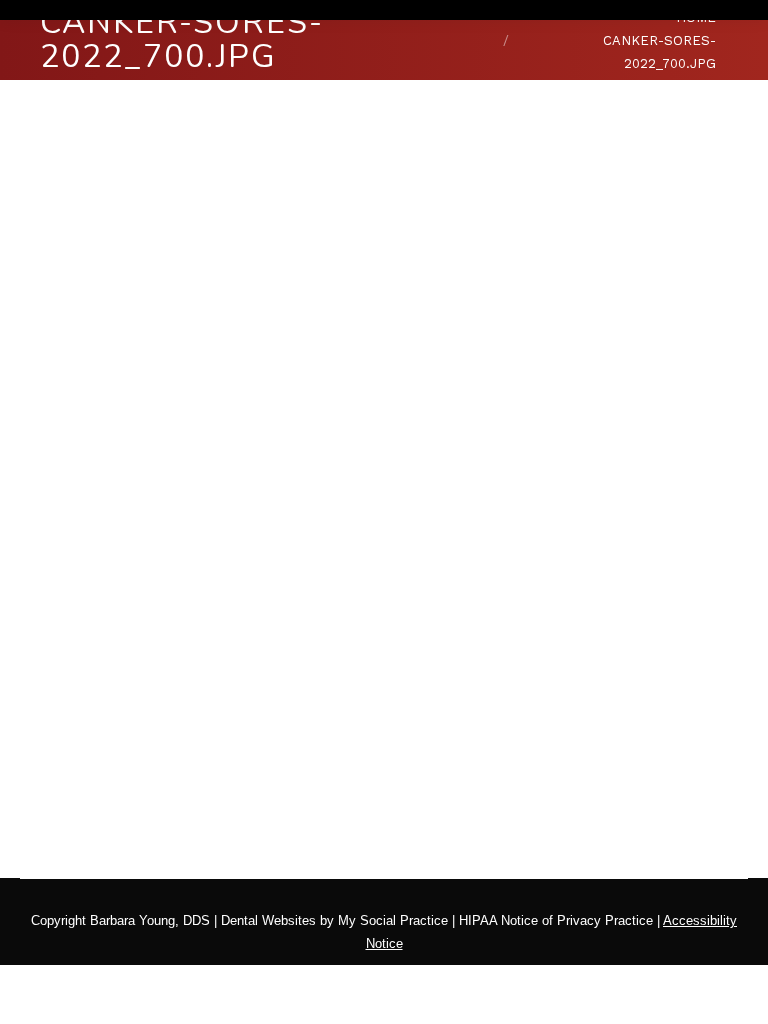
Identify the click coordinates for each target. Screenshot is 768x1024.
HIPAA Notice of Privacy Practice (556, 920)
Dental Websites (268, 920)
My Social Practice (391, 920)
